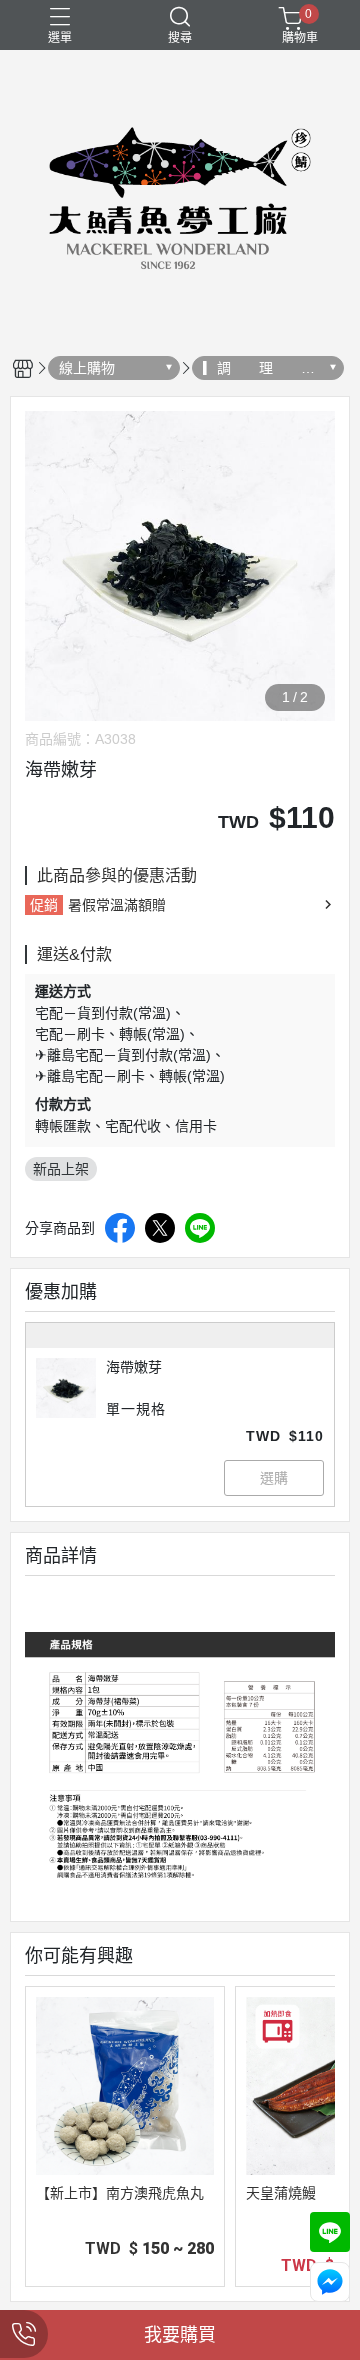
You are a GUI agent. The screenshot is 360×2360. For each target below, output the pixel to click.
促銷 (44, 905)
